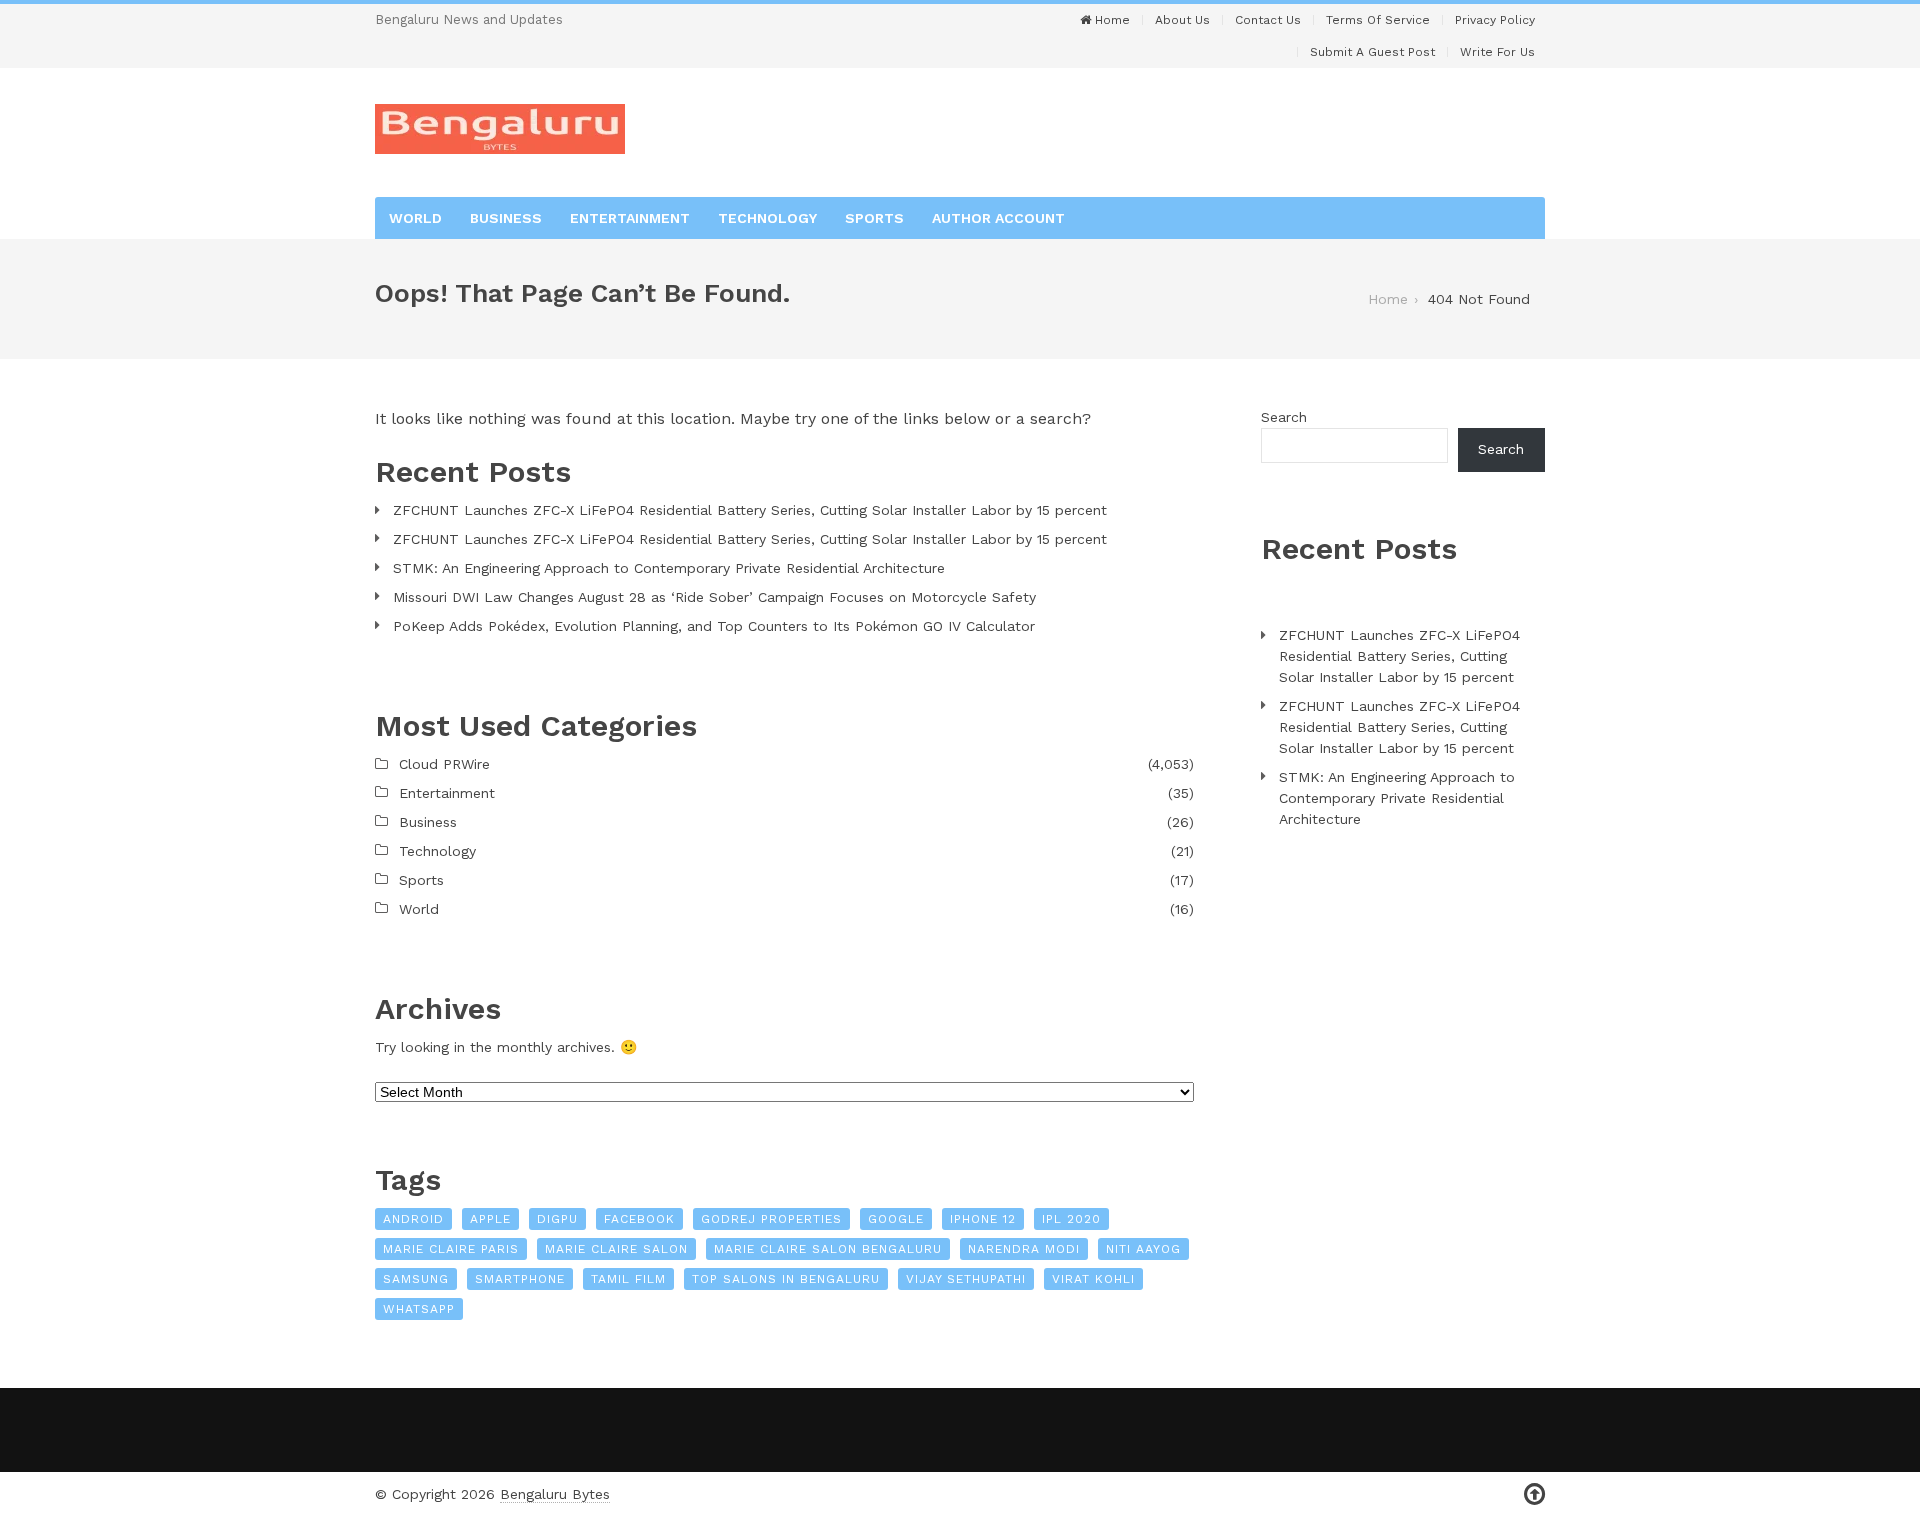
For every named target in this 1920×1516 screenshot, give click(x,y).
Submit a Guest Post (1372, 52)
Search (1284, 417)
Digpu (557, 1219)
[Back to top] (1534, 1494)
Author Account (998, 218)
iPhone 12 (983, 1219)
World (415, 218)
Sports (874, 218)
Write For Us (1497, 52)
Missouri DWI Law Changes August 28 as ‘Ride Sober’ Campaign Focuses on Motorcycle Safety (714, 597)
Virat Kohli (1093, 1279)
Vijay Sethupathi (966, 1279)
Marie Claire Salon (616, 1249)
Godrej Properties (771, 1219)
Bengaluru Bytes (555, 1494)
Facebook (639, 1219)
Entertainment (630, 218)
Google (896, 1219)
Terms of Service (1378, 20)
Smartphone (520, 1279)
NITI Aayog (1143, 1249)
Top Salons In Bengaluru (786, 1279)
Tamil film (628, 1279)
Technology (767, 218)
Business (506, 218)
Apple (490, 1219)
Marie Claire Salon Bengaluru (828, 1249)
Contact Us (1268, 20)
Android (413, 1219)
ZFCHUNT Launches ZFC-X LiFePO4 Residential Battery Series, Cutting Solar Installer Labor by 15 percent (750, 510)
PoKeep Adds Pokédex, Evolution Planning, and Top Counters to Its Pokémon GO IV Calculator (714, 626)
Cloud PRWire (444, 764)
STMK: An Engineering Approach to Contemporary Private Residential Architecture (669, 568)
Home (1110, 20)
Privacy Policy (1495, 20)
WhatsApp (419, 1309)
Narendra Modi (1024, 1249)
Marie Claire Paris (451, 1249)
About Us (1182, 20)
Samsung (416, 1279)
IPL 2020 (1071, 1219)
